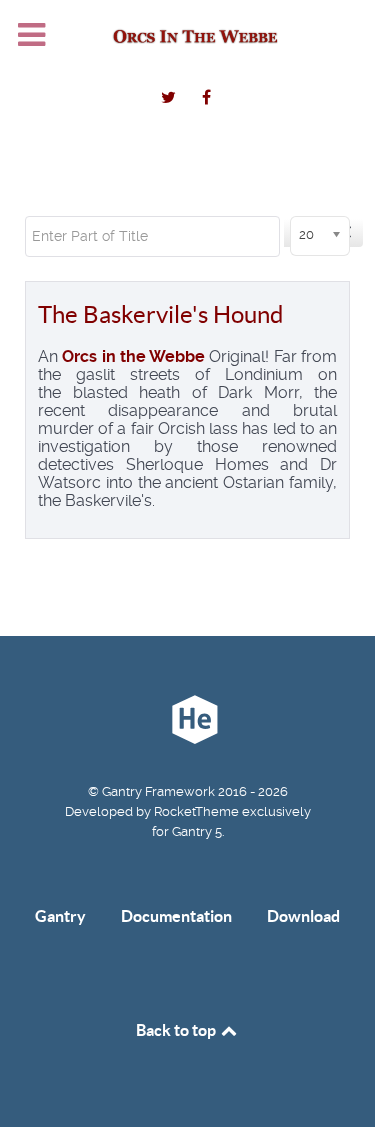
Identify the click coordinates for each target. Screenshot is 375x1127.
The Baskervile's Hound (160, 314)
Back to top (177, 1030)
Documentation (176, 916)
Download (303, 916)
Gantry (60, 916)
